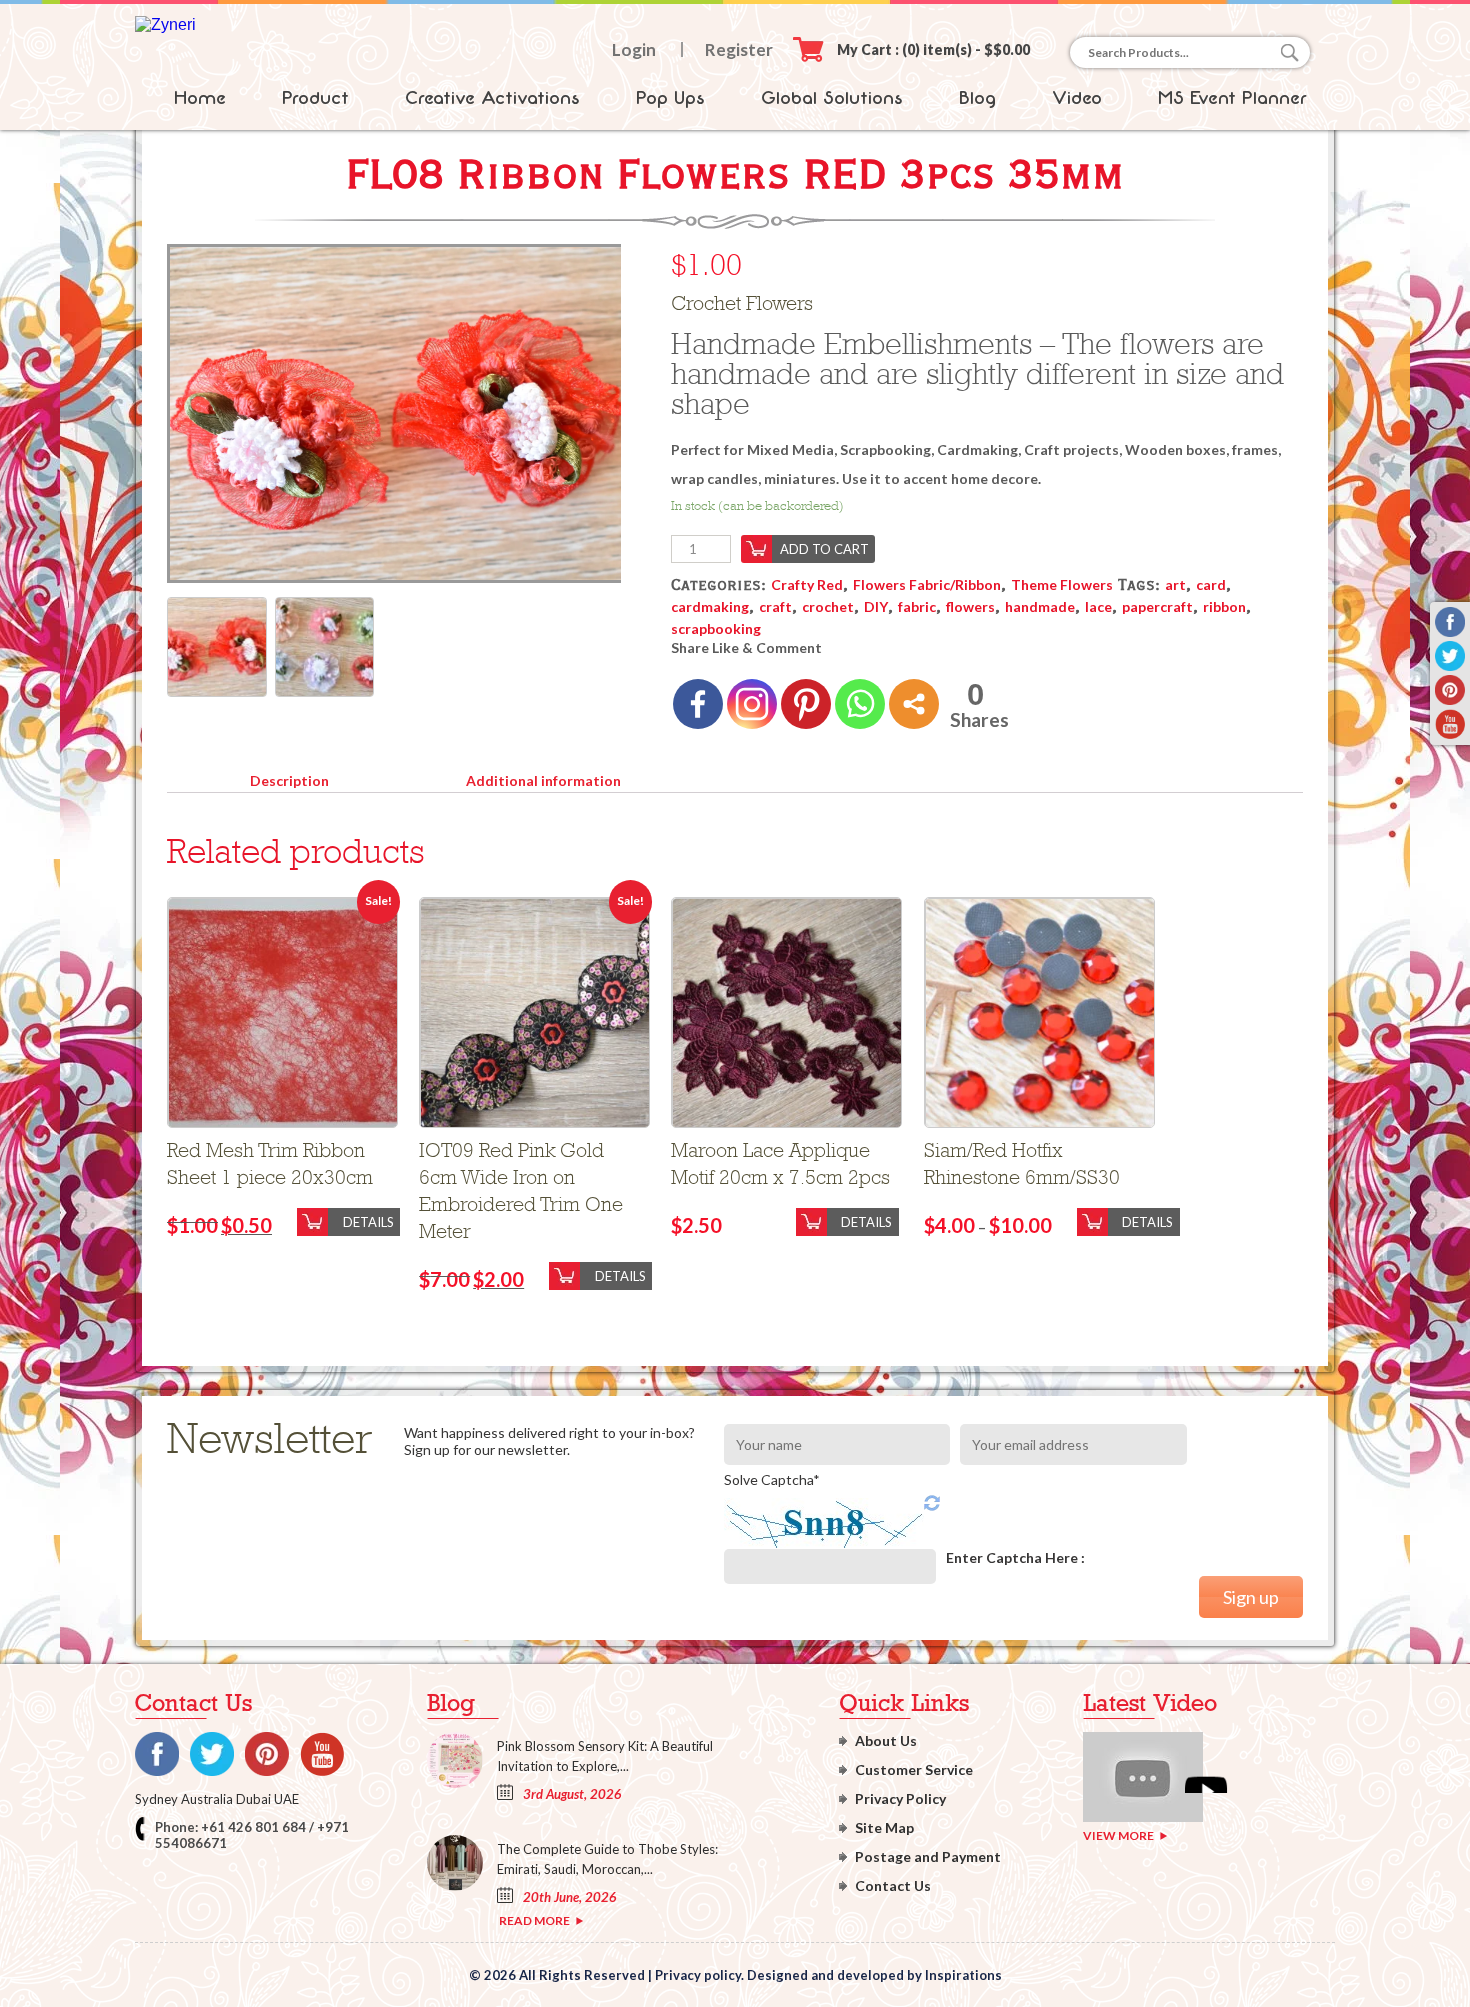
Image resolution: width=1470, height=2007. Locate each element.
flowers (970, 606)
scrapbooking (716, 628)
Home (200, 98)
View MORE (1118, 1835)
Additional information (543, 780)
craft (775, 606)
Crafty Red (807, 584)
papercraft (1157, 606)
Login (634, 49)
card (1211, 584)
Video (1077, 98)
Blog (977, 98)
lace (1098, 606)
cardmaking (710, 606)
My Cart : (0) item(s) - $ (933, 49)
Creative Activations (492, 98)
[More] (914, 704)
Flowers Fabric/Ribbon (927, 584)
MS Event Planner (1232, 98)
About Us (886, 1740)
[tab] (289, 777)
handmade (1040, 606)
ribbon (1224, 606)
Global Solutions (832, 98)
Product (315, 98)
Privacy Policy (900, 1798)
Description (289, 780)
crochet (828, 606)
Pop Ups (670, 98)
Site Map (884, 1827)
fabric (917, 606)
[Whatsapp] (860, 704)
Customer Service (914, 1769)
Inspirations (963, 1975)
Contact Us (893, 1885)
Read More (534, 1920)
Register (739, 49)
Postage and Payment (928, 1856)
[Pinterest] (806, 704)
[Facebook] (698, 704)
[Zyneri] (165, 24)
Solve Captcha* (772, 1479)
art (1175, 584)
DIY (876, 606)
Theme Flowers (1062, 584)
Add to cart (824, 549)
